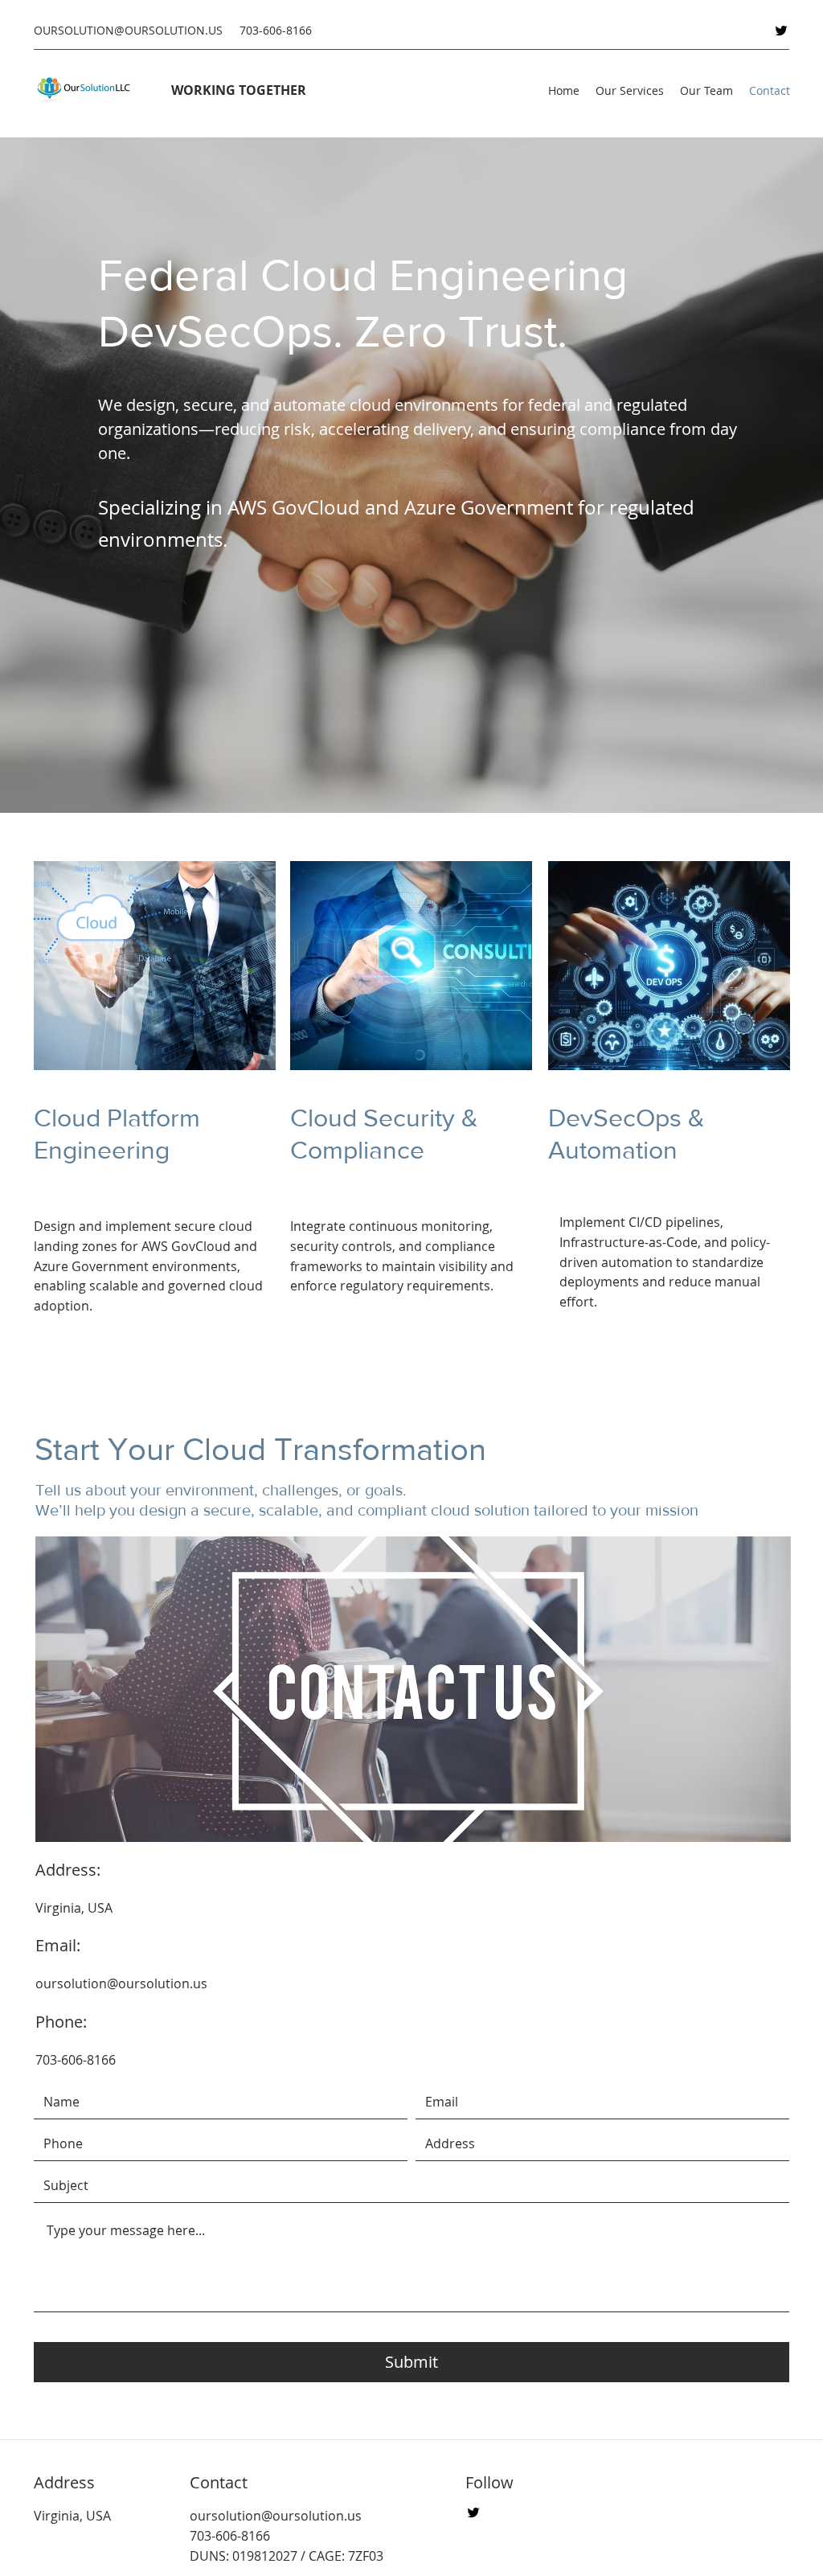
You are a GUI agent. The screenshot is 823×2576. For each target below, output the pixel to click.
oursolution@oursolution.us (121, 1983)
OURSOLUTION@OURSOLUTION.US (128, 30)
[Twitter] (781, 31)
